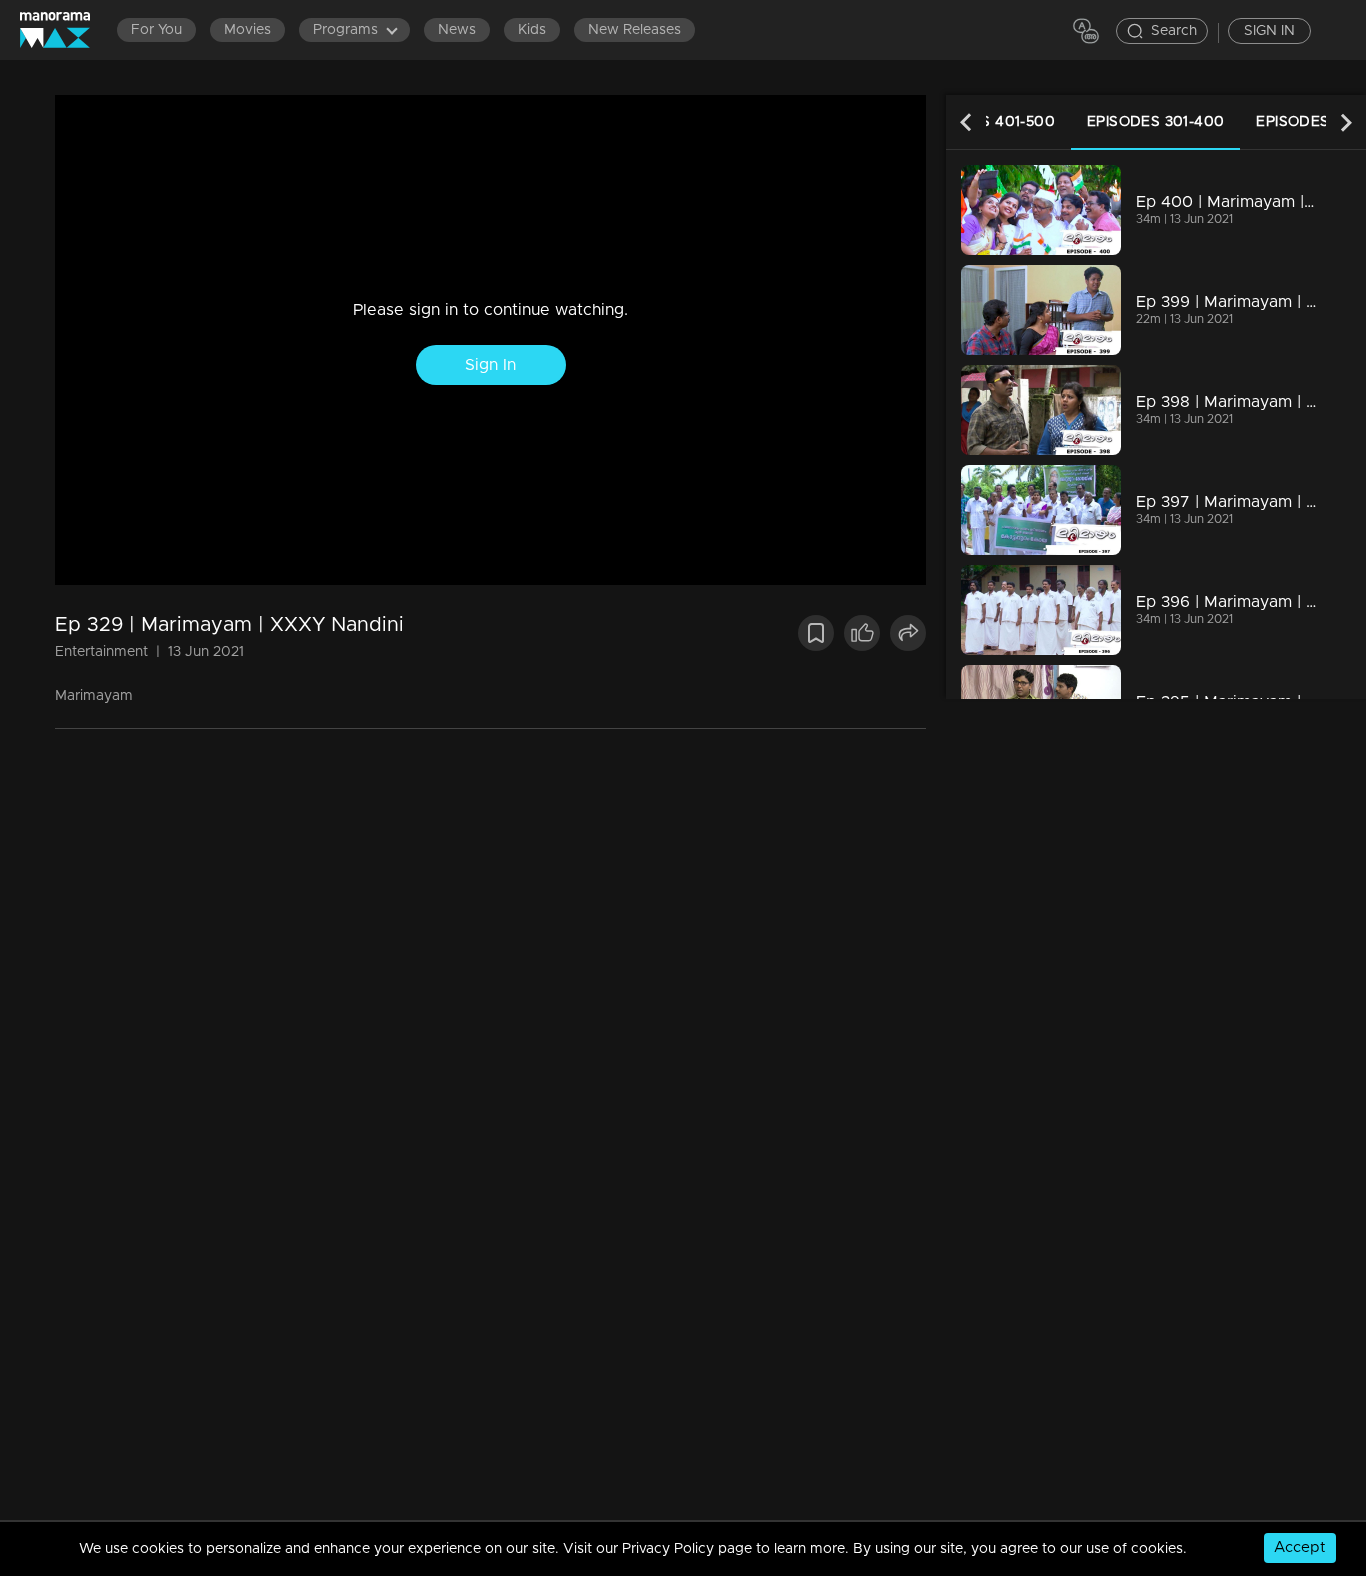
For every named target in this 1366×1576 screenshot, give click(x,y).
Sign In (490, 365)
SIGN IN (1269, 31)
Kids (532, 30)
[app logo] (65, 29)
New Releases (634, 30)
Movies (247, 30)
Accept (1300, 1547)
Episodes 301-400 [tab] (1155, 122)
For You (156, 30)
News (457, 30)
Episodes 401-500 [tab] (986, 122)
